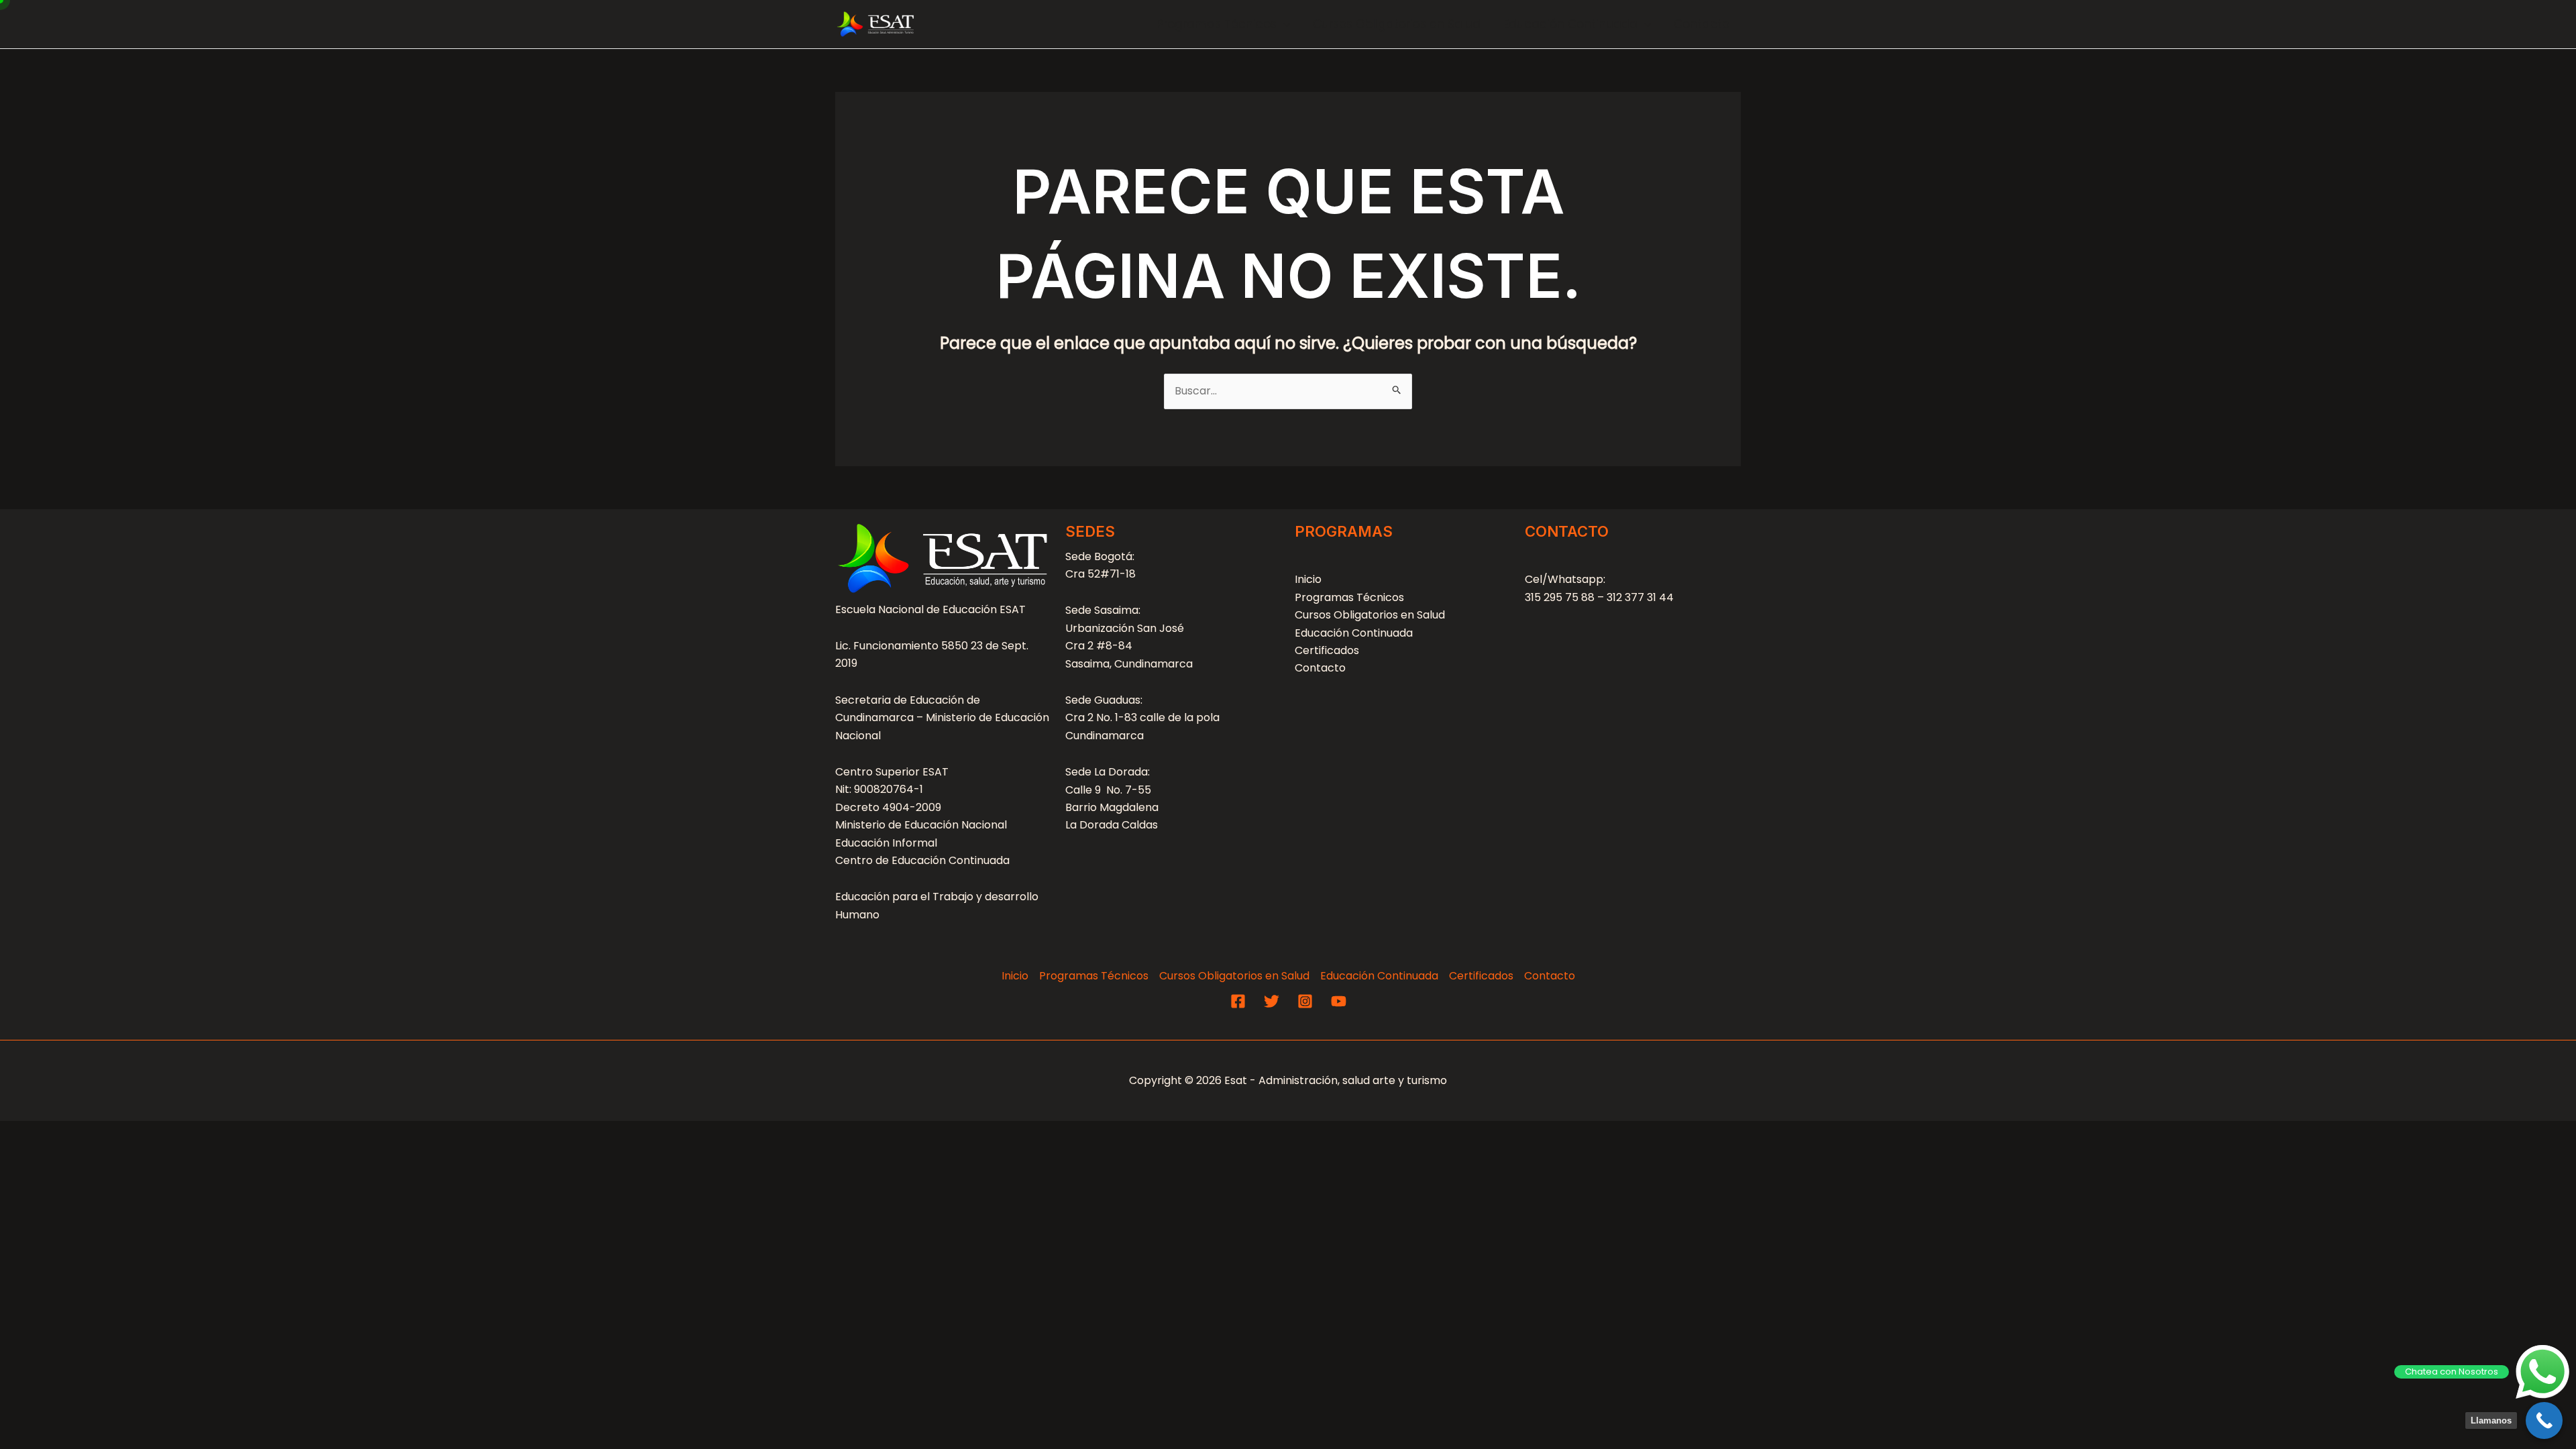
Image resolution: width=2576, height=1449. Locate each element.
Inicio (1308, 579)
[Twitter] (1272, 1001)
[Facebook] (1238, 1001)
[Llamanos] (2544, 1420)
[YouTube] (1339, 1001)
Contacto (1702, 24)
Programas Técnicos (1217, 24)
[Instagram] (1305, 1001)
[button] (1283, 24)
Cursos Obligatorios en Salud (1397, 24)
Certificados (1327, 650)
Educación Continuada (1570, 24)
